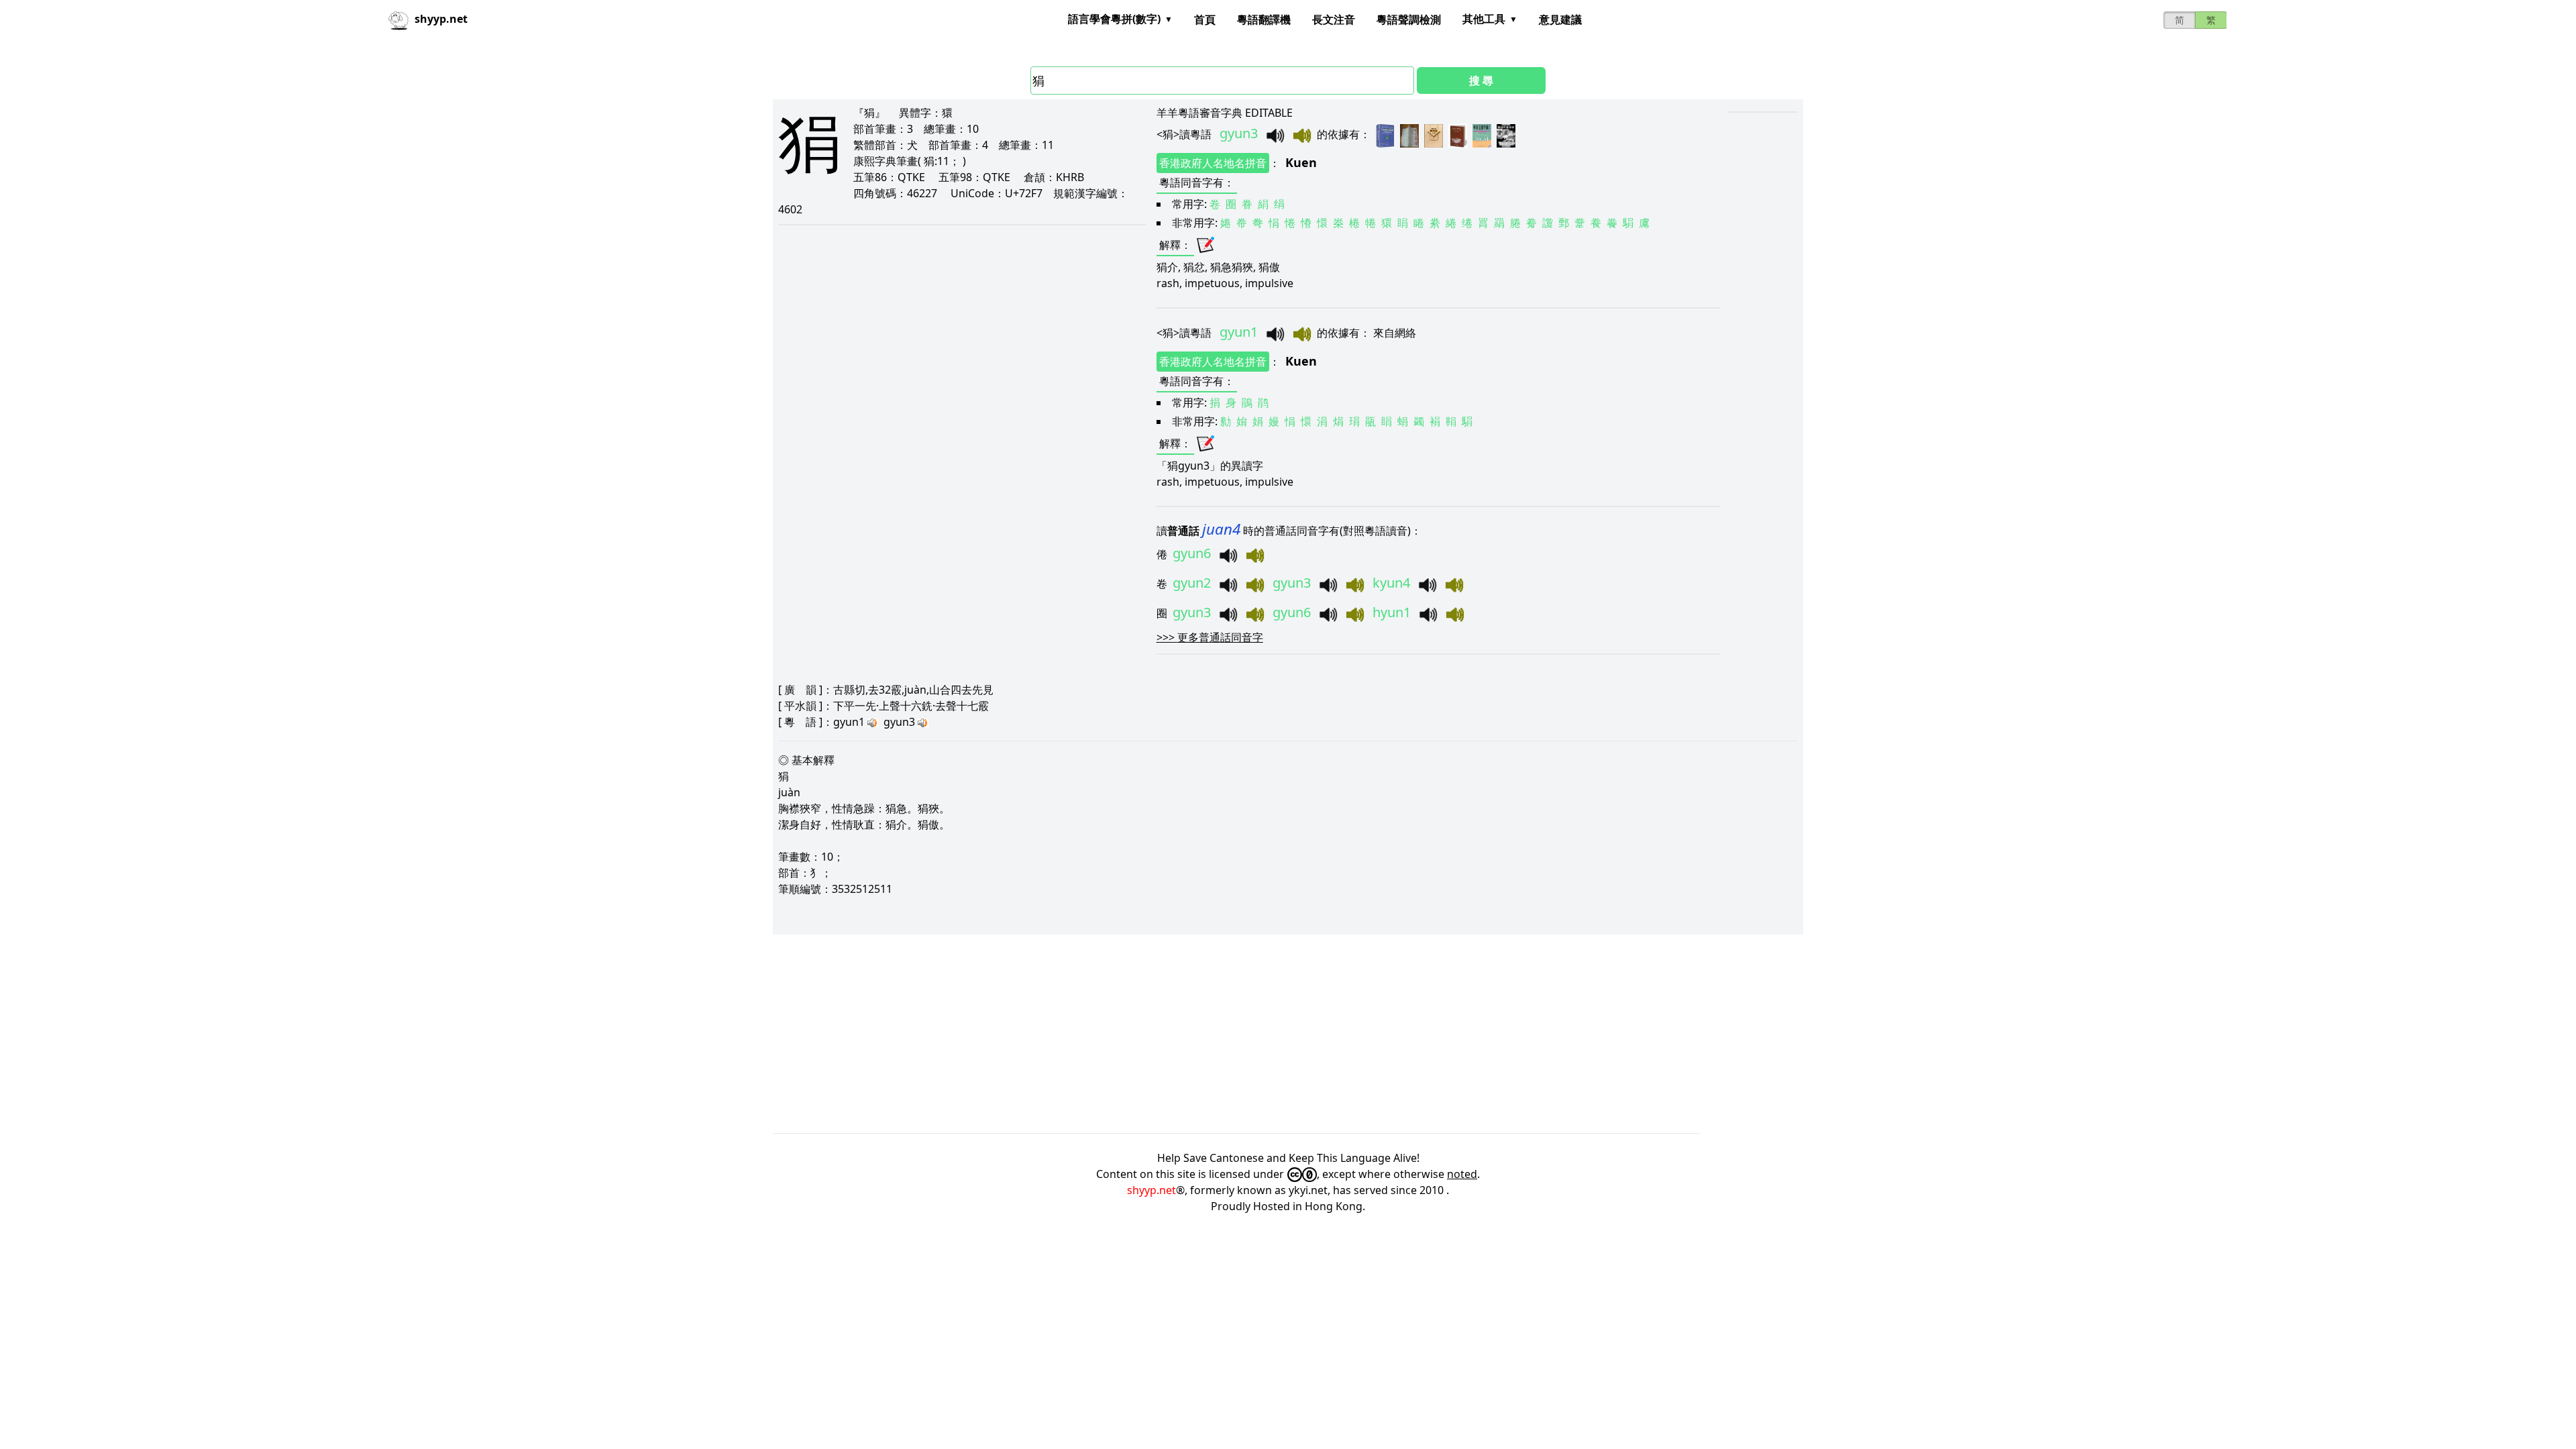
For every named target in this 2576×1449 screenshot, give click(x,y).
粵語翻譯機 (1264, 19)
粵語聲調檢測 (1409, 19)
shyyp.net (1151, 1190)
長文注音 (1334, 19)
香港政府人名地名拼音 (1213, 163)
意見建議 (1560, 19)
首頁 (1205, 19)
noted (1462, 1174)
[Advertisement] (1175, 1034)
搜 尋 (1481, 80)
